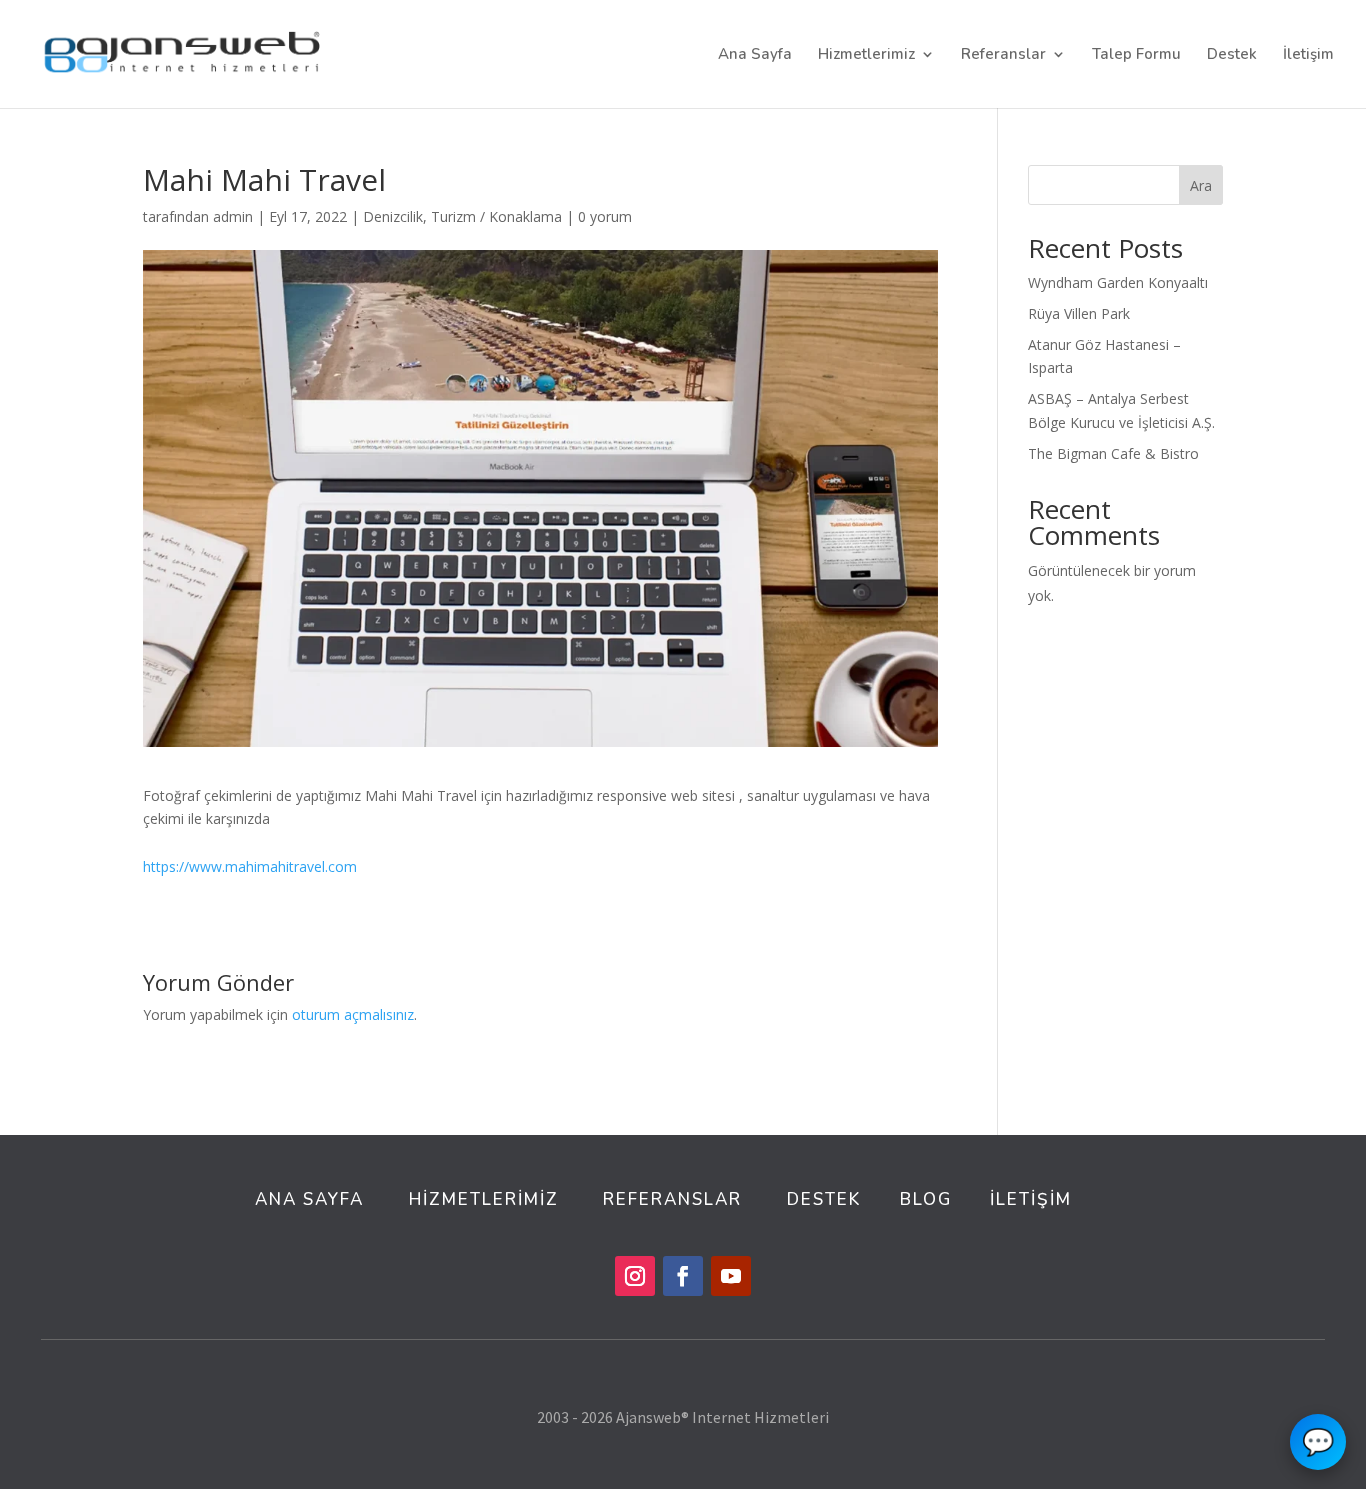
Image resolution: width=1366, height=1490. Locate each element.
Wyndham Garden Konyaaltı (1118, 282)
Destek (1232, 55)
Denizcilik (393, 216)
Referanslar (1003, 55)
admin (233, 216)
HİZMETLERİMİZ (487, 1199)
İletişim (1308, 55)
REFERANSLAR (672, 1199)
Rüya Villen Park (1079, 313)
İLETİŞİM (1031, 1199)
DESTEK (824, 1199)
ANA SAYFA (309, 1199)
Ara (1201, 185)
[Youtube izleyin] (731, 1276)
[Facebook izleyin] (683, 1276)
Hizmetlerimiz (866, 55)
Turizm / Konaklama (496, 216)
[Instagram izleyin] (635, 1276)
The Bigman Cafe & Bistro (1113, 453)
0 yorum (605, 216)
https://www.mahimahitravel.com (250, 866)
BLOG (926, 1199)
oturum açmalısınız (353, 1014)
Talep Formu (1136, 55)
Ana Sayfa (755, 55)
